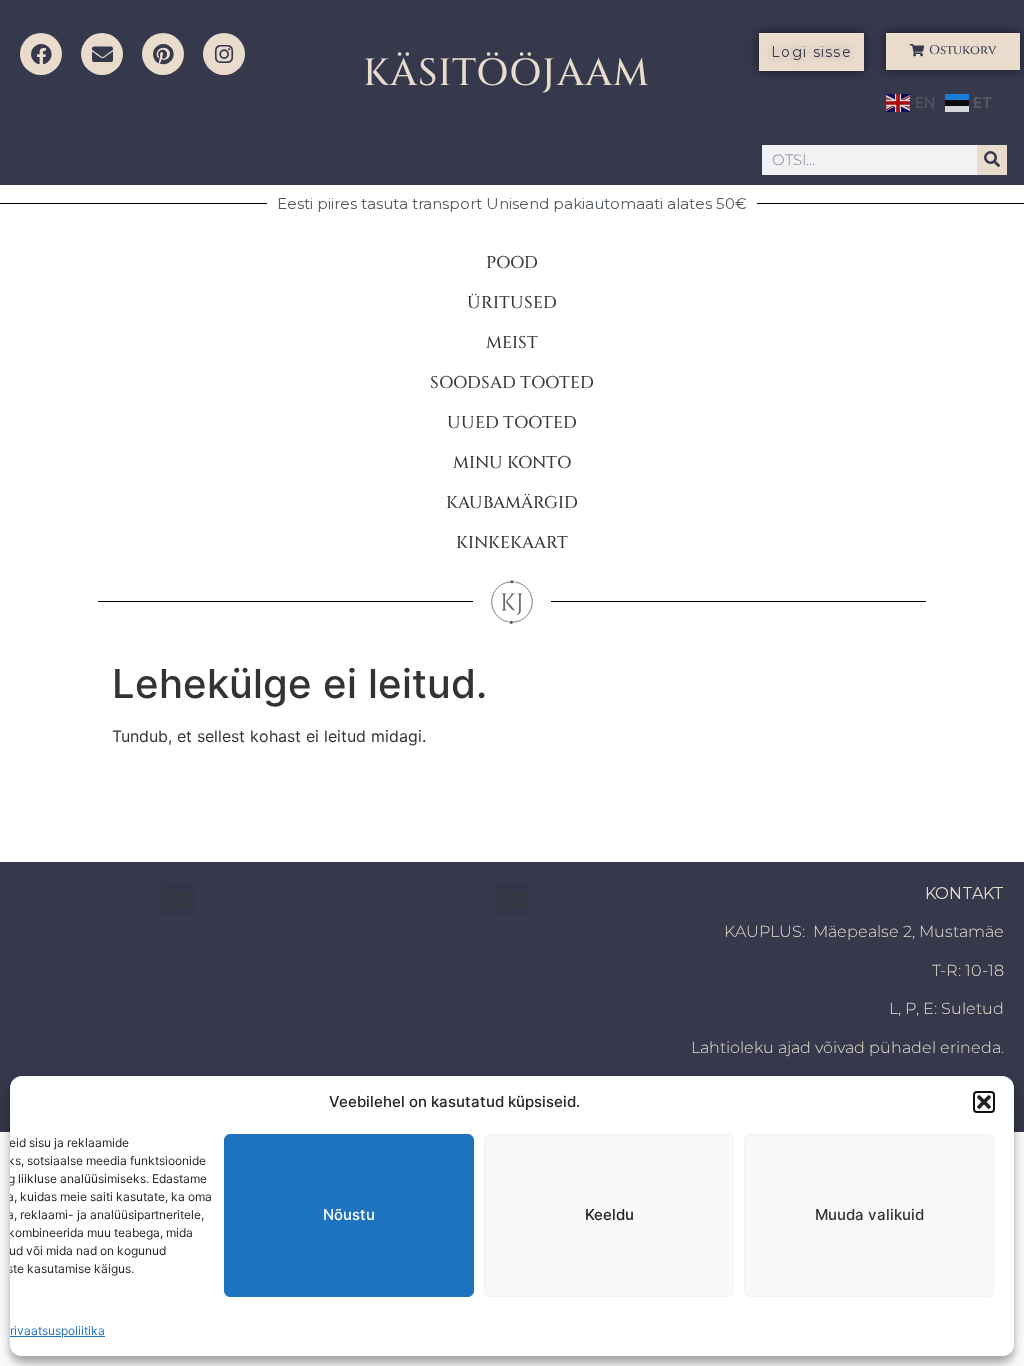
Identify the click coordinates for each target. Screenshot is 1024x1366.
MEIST (512, 342)
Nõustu (349, 1214)
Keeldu (609, 1214)
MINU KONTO (512, 462)
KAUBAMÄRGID (512, 502)
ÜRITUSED (512, 302)
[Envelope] (102, 54)
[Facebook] (41, 54)
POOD (512, 262)
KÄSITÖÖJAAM (506, 73)
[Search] (992, 160)
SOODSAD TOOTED (512, 382)
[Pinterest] (163, 54)
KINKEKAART (512, 542)
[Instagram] (224, 54)
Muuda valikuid (869, 1214)
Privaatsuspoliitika (53, 1330)
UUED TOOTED (512, 422)
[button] (984, 1102)
